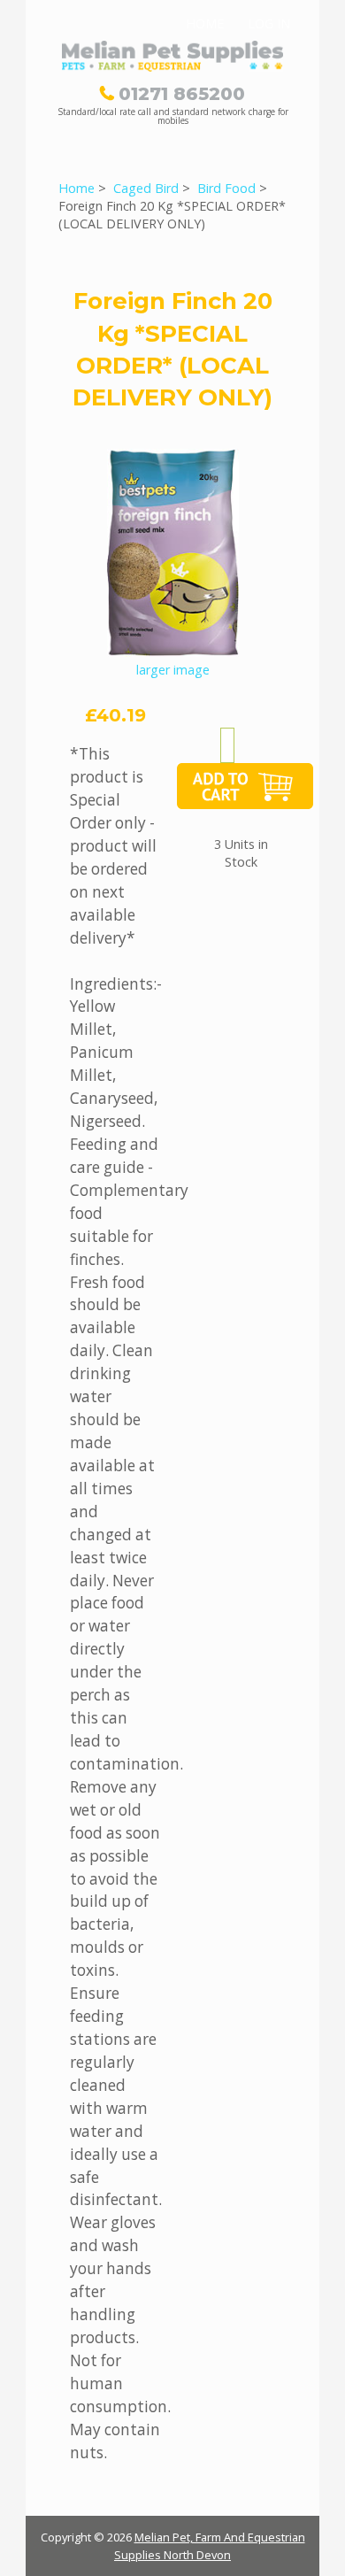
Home (205, 23)
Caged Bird (146, 188)
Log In (269, 23)
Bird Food (226, 188)
